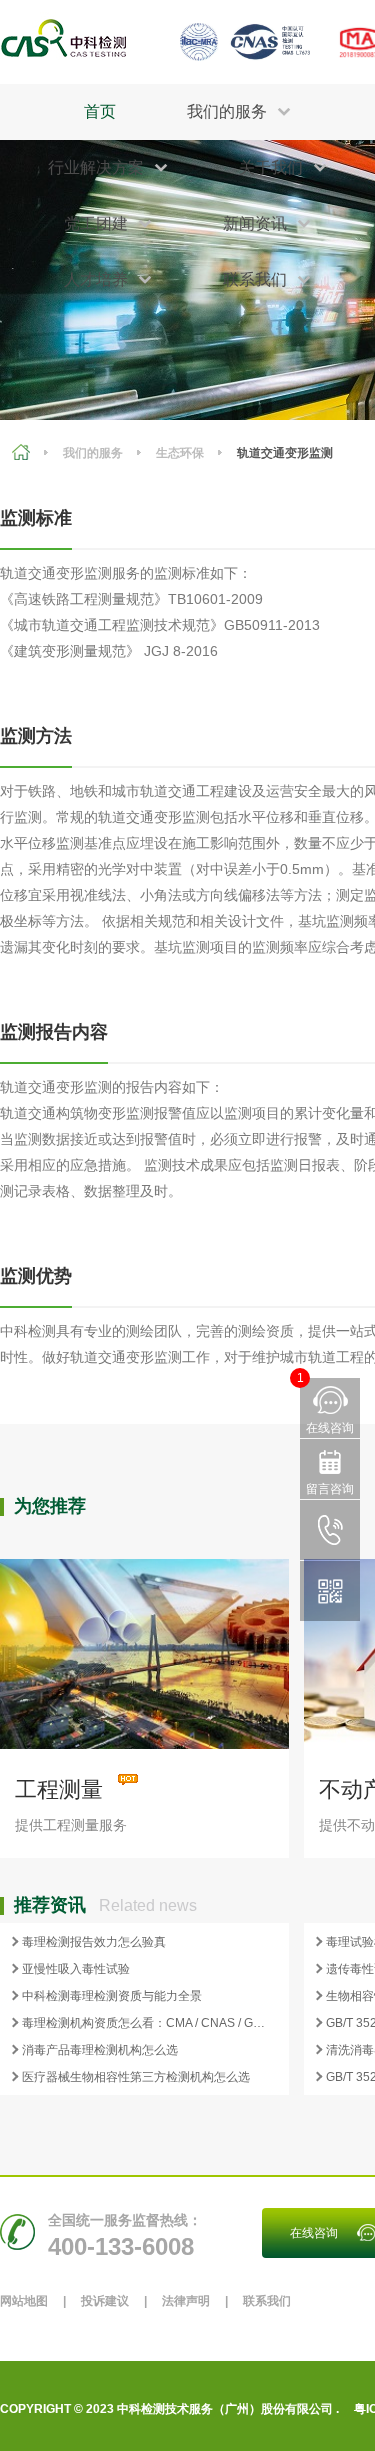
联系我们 (267, 2301)
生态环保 (180, 453)
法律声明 (186, 2301)
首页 (100, 111)
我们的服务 (93, 453)
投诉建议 (105, 2301)
